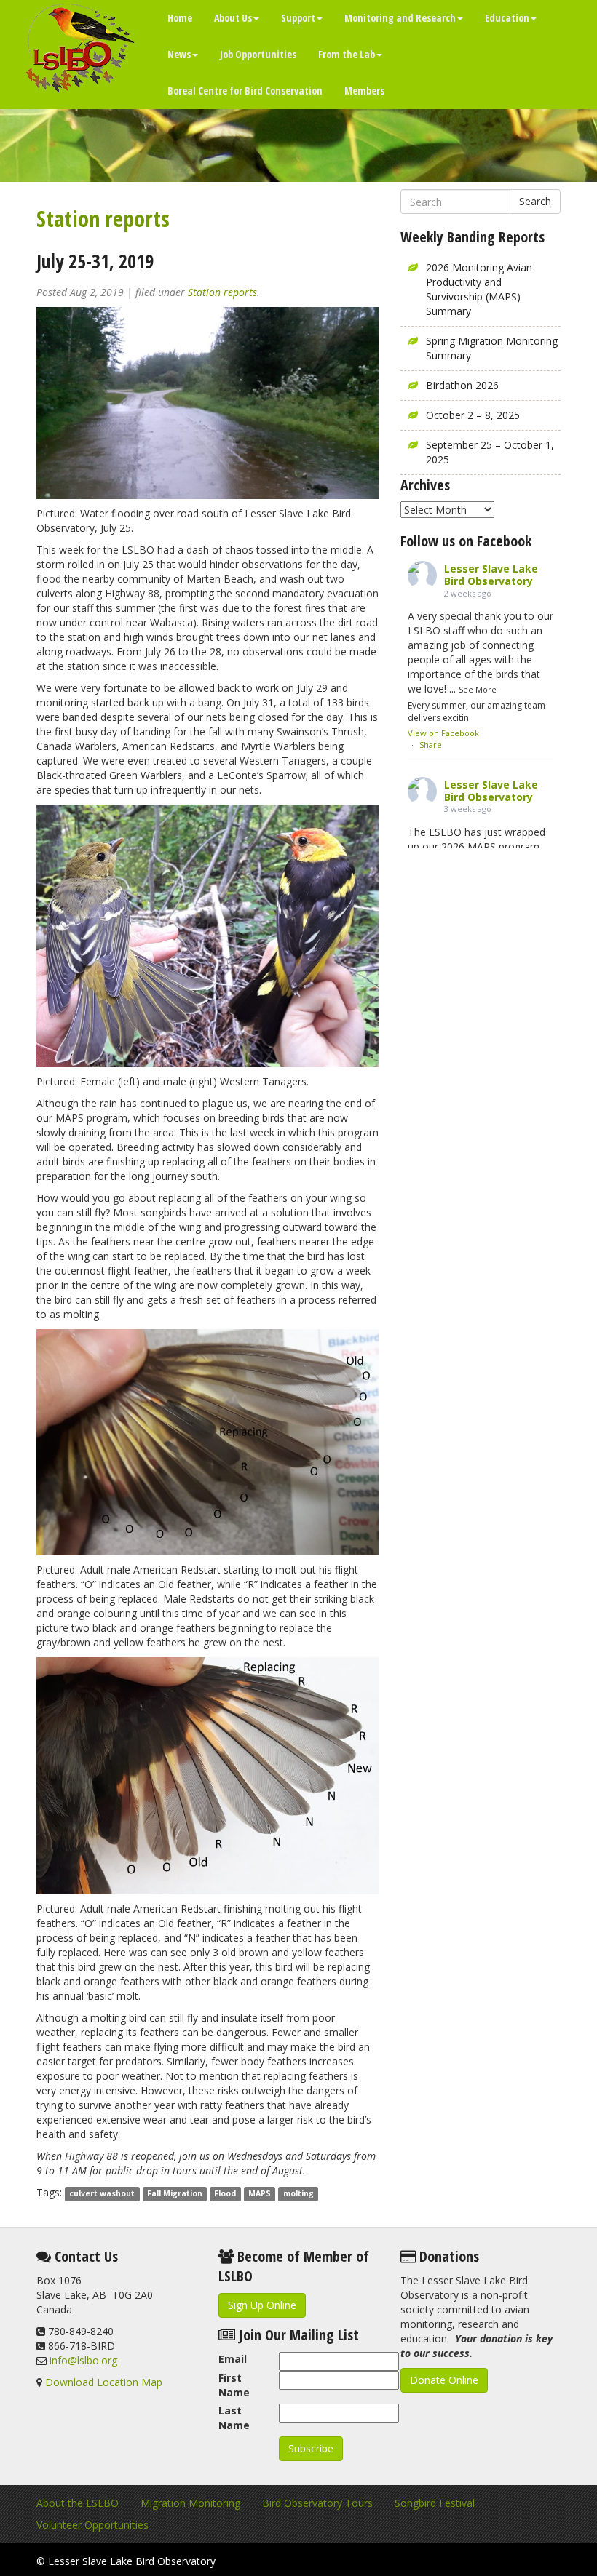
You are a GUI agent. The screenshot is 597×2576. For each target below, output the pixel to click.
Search (535, 201)
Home (180, 18)
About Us (233, 18)
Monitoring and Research (400, 18)
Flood (225, 2193)
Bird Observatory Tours (317, 2503)
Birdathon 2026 (462, 385)
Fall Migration (175, 2193)
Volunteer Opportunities (92, 2525)
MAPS (260, 2193)
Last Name (234, 2418)
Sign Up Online (262, 2305)
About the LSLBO (78, 2503)
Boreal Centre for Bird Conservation (245, 91)
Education (507, 18)
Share (431, 745)
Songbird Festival (435, 2503)
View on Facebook (443, 733)
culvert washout (102, 2193)
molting (298, 2193)
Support (298, 18)
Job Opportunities (258, 54)
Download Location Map (104, 2382)
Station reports (103, 219)
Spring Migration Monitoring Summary (492, 348)
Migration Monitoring (190, 2503)
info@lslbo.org (83, 2360)
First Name (234, 2385)
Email (233, 2359)
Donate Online (444, 2380)
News (179, 54)
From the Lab (347, 54)
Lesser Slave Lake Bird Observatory (491, 575)
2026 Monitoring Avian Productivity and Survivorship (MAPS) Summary (479, 289)
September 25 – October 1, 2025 (490, 452)
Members (364, 91)
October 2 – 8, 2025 (473, 415)
